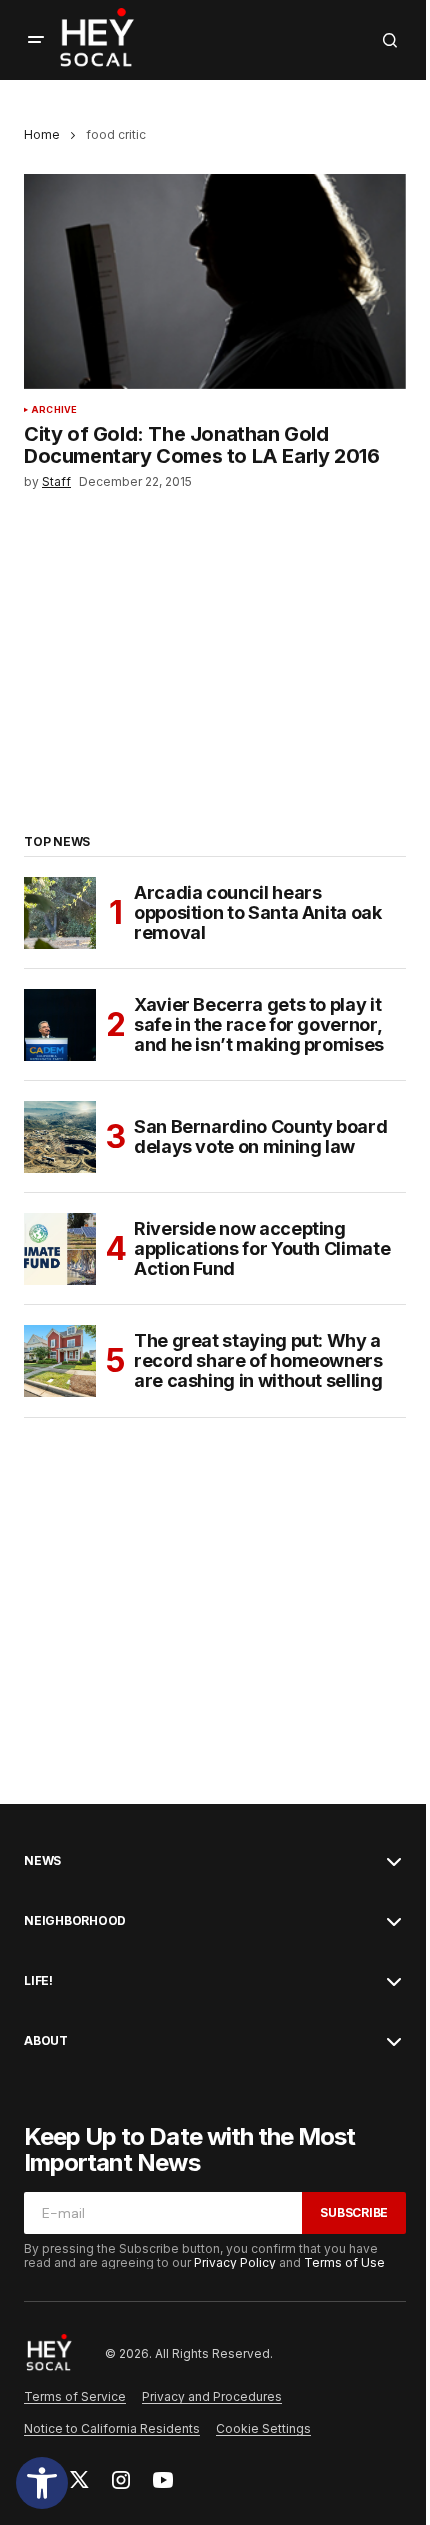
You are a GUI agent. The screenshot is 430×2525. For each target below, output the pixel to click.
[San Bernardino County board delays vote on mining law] (60, 1137)
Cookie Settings (263, 2428)
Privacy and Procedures (212, 2396)
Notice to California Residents (112, 2428)
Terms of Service (75, 2396)
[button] (42, 2483)
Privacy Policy (235, 2262)
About (46, 2041)
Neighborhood (75, 1921)
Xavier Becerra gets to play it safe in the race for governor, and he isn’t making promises (259, 1024)
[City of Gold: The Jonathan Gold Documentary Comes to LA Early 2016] (215, 281)
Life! (38, 1981)
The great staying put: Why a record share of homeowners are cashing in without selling (258, 1360)
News (42, 1861)
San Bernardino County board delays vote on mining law (260, 1136)
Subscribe (354, 2212)
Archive (54, 410)
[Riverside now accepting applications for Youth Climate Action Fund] (60, 1249)
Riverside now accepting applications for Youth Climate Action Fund (262, 1248)
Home (42, 134)
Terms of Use (344, 2262)
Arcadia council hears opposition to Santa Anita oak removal (258, 912)
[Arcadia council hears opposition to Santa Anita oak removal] (60, 913)
